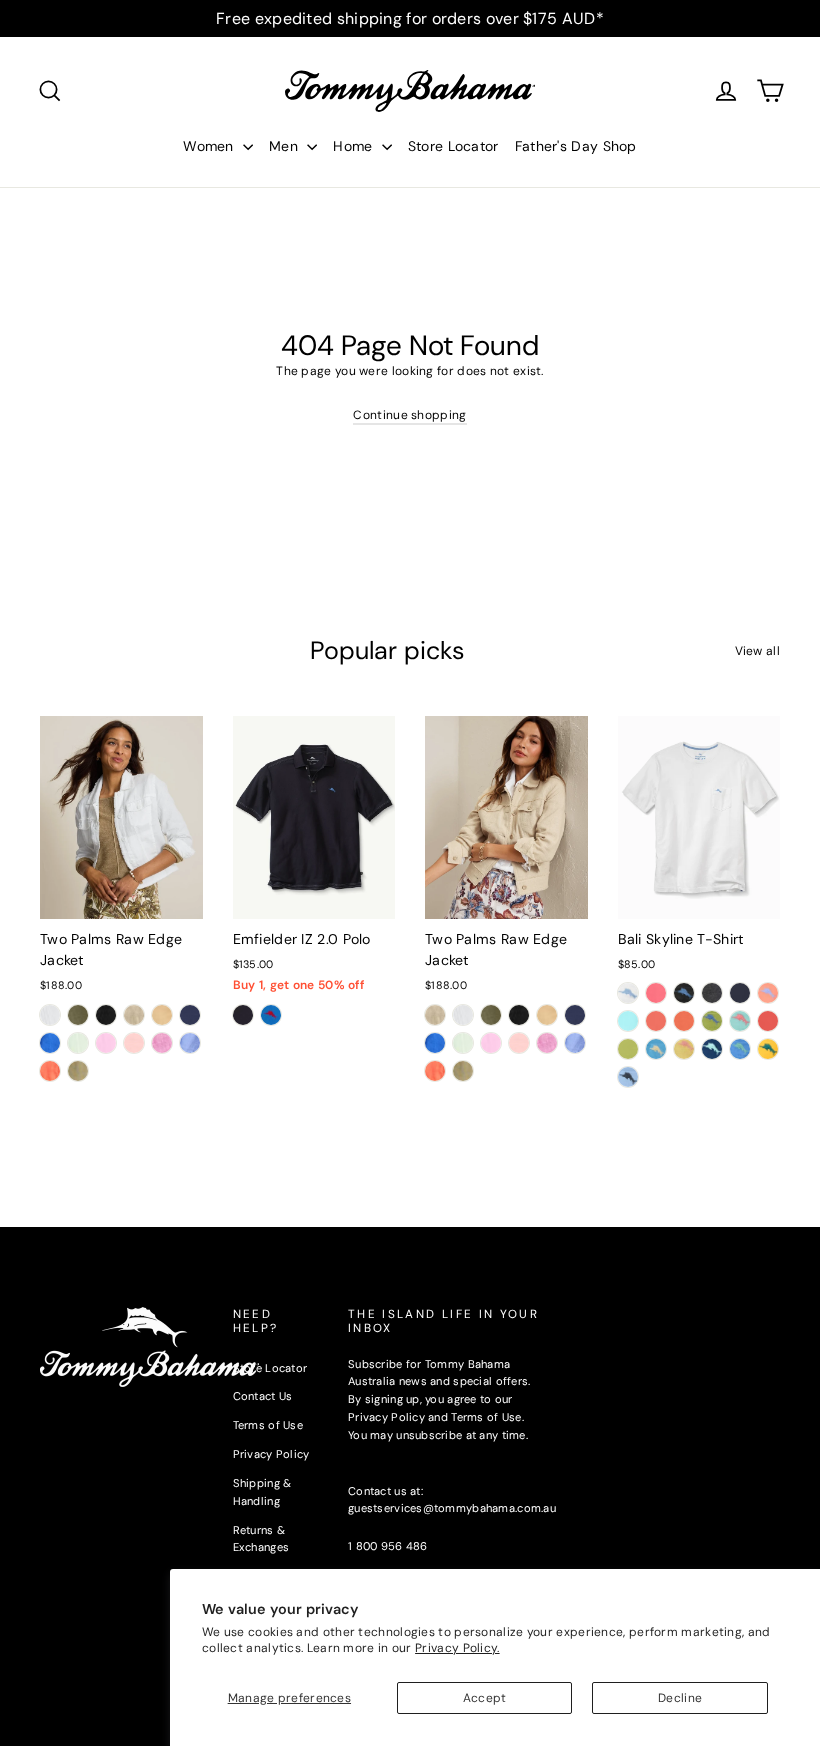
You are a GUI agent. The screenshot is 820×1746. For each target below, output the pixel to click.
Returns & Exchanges (261, 1539)
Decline (680, 1698)
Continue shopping (409, 415)
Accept (485, 1698)
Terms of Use (268, 1425)
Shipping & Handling (262, 1492)
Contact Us (263, 1396)
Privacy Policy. (457, 1648)
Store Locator (453, 146)
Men (285, 146)
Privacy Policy (271, 1454)
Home (355, 146)
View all (757, 651)
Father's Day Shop (576, 146)
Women (210, 146)
